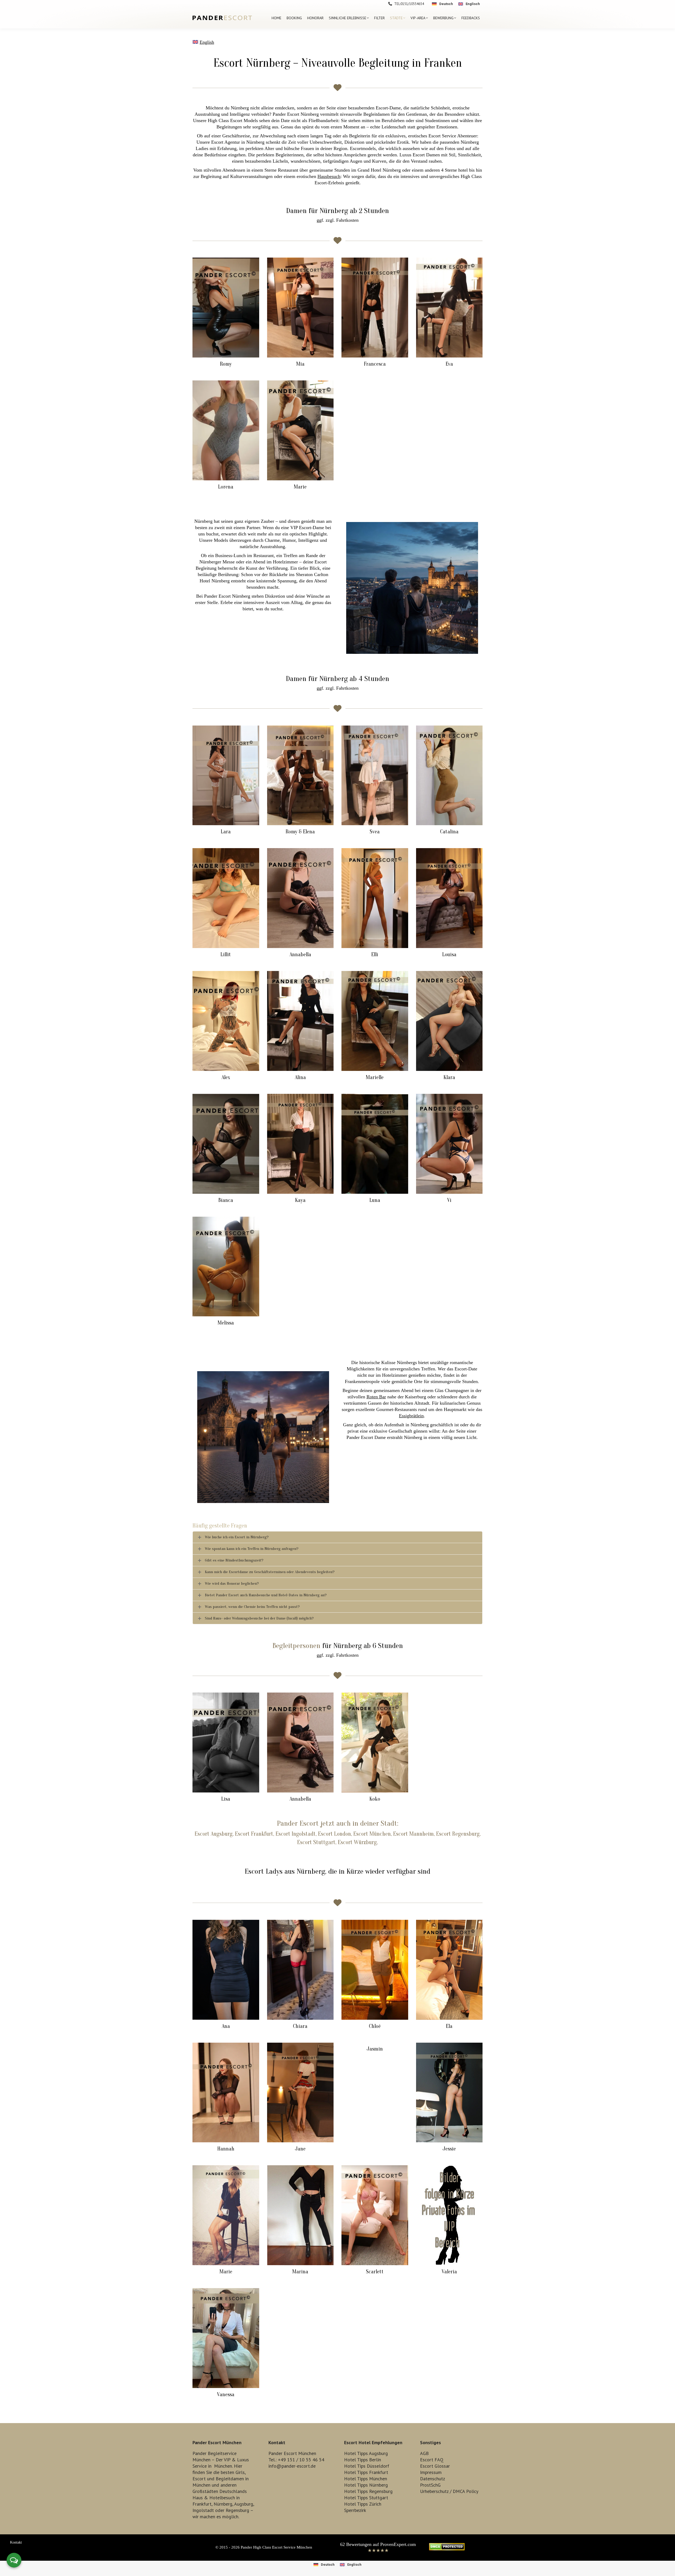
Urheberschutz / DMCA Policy (449, 2491)
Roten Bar (376, 1397)
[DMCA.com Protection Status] (447, 2549)
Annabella (300, 954)
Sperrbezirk (355, 2510)
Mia (300, 364)
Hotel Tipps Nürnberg (366, 2485)
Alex (226, 1077)
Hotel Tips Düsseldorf (367, 2466)
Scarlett (375, 2272)
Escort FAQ (432, 2460)
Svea (375, 832)
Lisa (226, 1799)
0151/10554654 (412, 4)
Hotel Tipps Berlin (363, 2460)
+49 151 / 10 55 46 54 (301, 2460)
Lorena (226, 487)
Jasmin (375, 2049)
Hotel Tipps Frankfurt (366, 2472)
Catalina (449, 832)
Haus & (200, 2498)
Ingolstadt (203, 2510)
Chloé (375, 2026)
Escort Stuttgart (316, 1842)
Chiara (300, 2026)
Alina (300, 1077)
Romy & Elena (300, 832)
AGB (424, 2453)
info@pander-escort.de (292, 2466)
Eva (449, 364)
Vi (449, 1200)
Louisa (449, 954)
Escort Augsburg (214, 1834)
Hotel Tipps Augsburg (366, 2453)
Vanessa (226, 2394)
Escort (199, 2479)
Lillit (226, 954)
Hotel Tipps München (366, 2479)
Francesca (375, 364)
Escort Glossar (435, 2466)
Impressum (431, 2472)
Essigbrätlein (411, 1416)
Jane (300, 2149)
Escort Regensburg (458, 1834)
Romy (226, 364)
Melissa (226, 1323)
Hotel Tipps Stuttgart (366, 2498)
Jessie (449, 2149)
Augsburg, (244, 2504)
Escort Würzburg (357, 1842)
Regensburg (237, 2510)
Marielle (375, 1077)
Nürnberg (223, 2504)
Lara (226, 832)
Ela (449, 2026)
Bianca (226, 1200)
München (223, 2466)
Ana (226, 2026)
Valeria (449, 2272)
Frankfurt (202, 2504)
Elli (375, 954)
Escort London (334, 1834)
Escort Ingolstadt (296, 1834)
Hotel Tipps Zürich (363, 2504)
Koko (375, 1799)
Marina (300, 2272)
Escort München (372, 1834)
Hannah (226, 2149)
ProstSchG (430, 2485)
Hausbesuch (329, 176)
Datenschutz (433, 2479)
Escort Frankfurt (254, 1834)
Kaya (300, 1200)
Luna (375, 1200)
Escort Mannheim (413, 1834)
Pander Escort (298, 1823)
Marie (300, 487)
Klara (449, 1077)
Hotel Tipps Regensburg (368, 2491)
